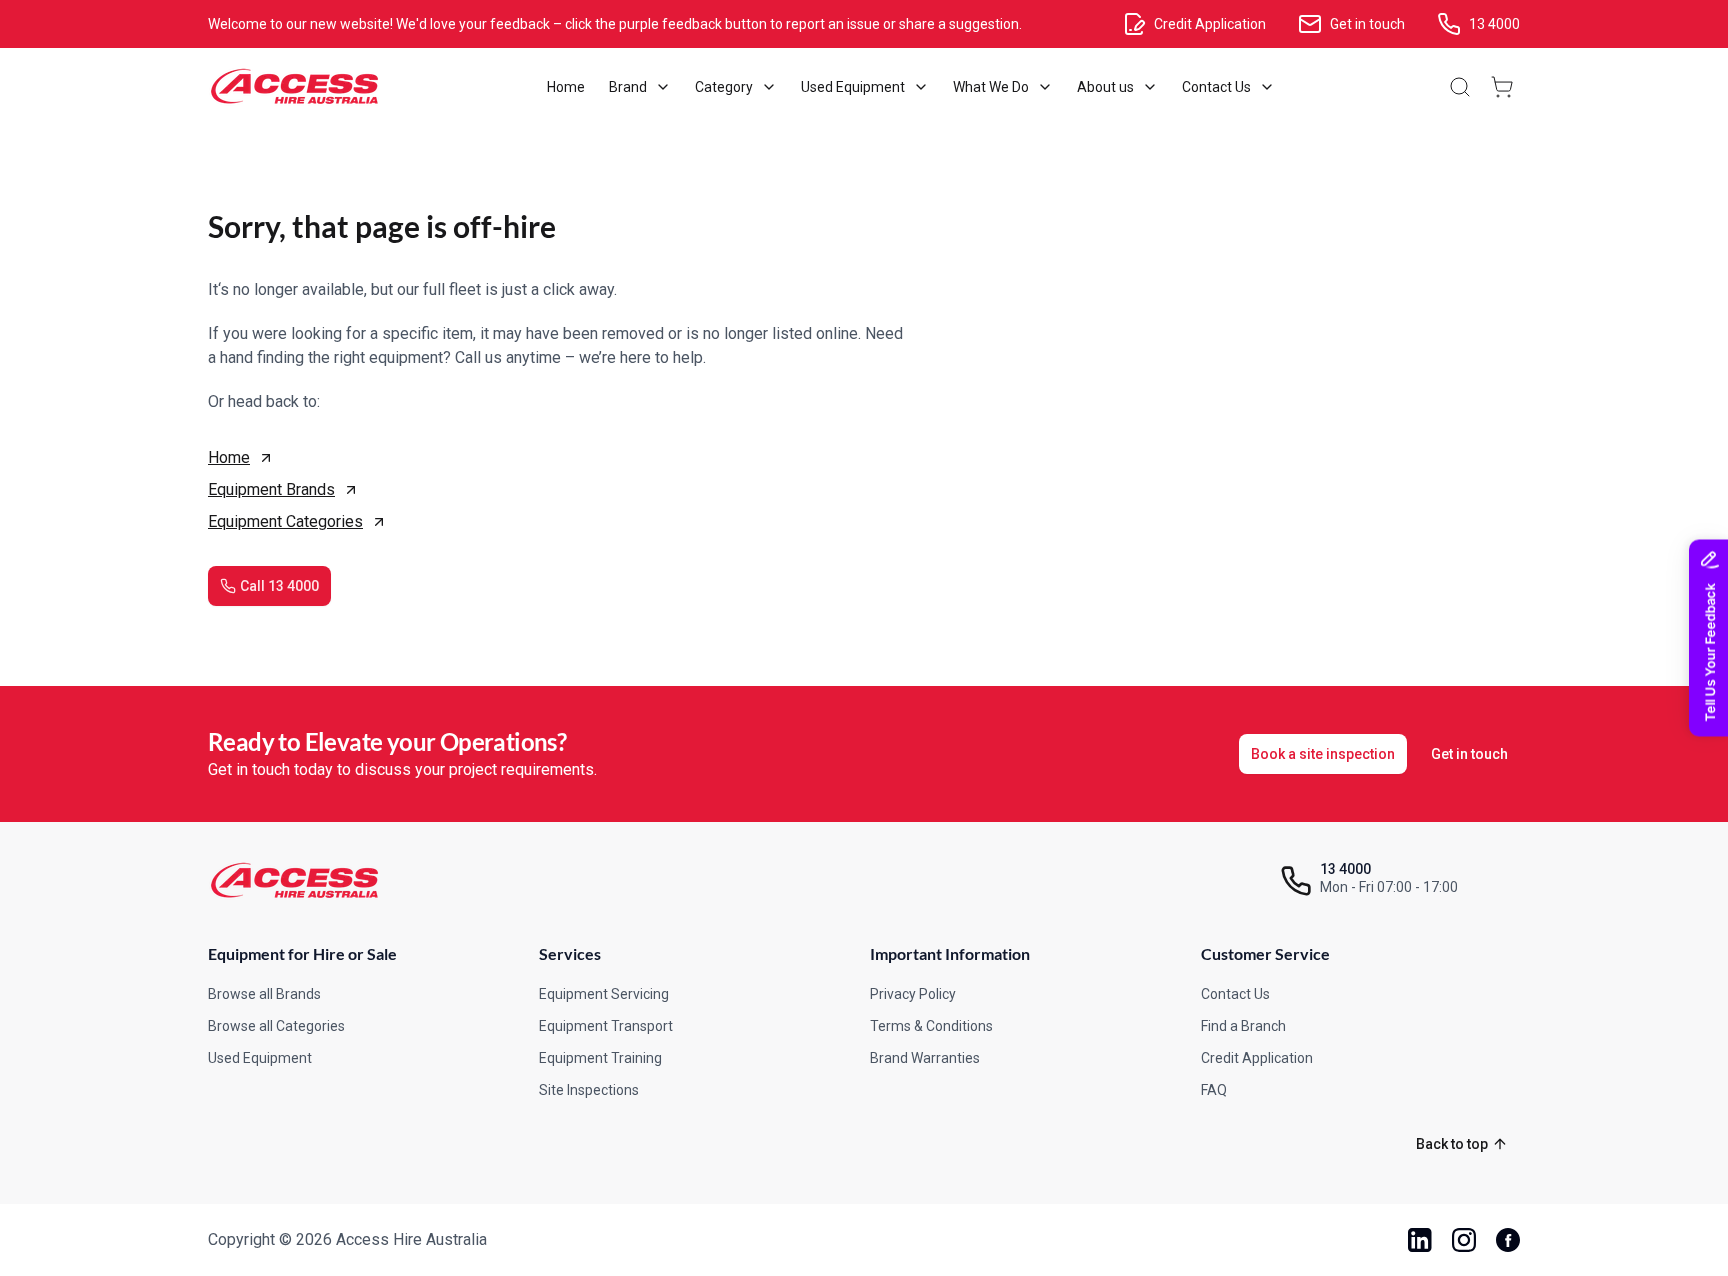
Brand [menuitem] (628, 87)
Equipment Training (600, 1058)
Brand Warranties (925, 1058)
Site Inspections (589, 1090)
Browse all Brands (264, 994)
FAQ (1214, 1090)
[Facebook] (1508, 1240)
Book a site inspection (1323, 754)
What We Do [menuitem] (991, 87)
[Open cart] (1502, 87)
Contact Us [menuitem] (1216, 87)
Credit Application (1257, 1058)
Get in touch (1469, 754)
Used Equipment (260, 1058)
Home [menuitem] (566, 87)
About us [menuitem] (1105, 87)
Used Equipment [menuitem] (853, 87)
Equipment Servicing (604, 994)
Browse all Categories (276, 1026)
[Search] (1460, 87)
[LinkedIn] (1420, 1240)
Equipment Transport (606, 1026)
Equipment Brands (271, 489)
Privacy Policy (913, 994)
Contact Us (1235, 994)
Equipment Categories (285, 521)
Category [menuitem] (724, 87)
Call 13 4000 (279, 586)
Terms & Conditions (931, 1026)
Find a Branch (1243, 1026)
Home (229, 457)
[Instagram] (1464, 1240)
